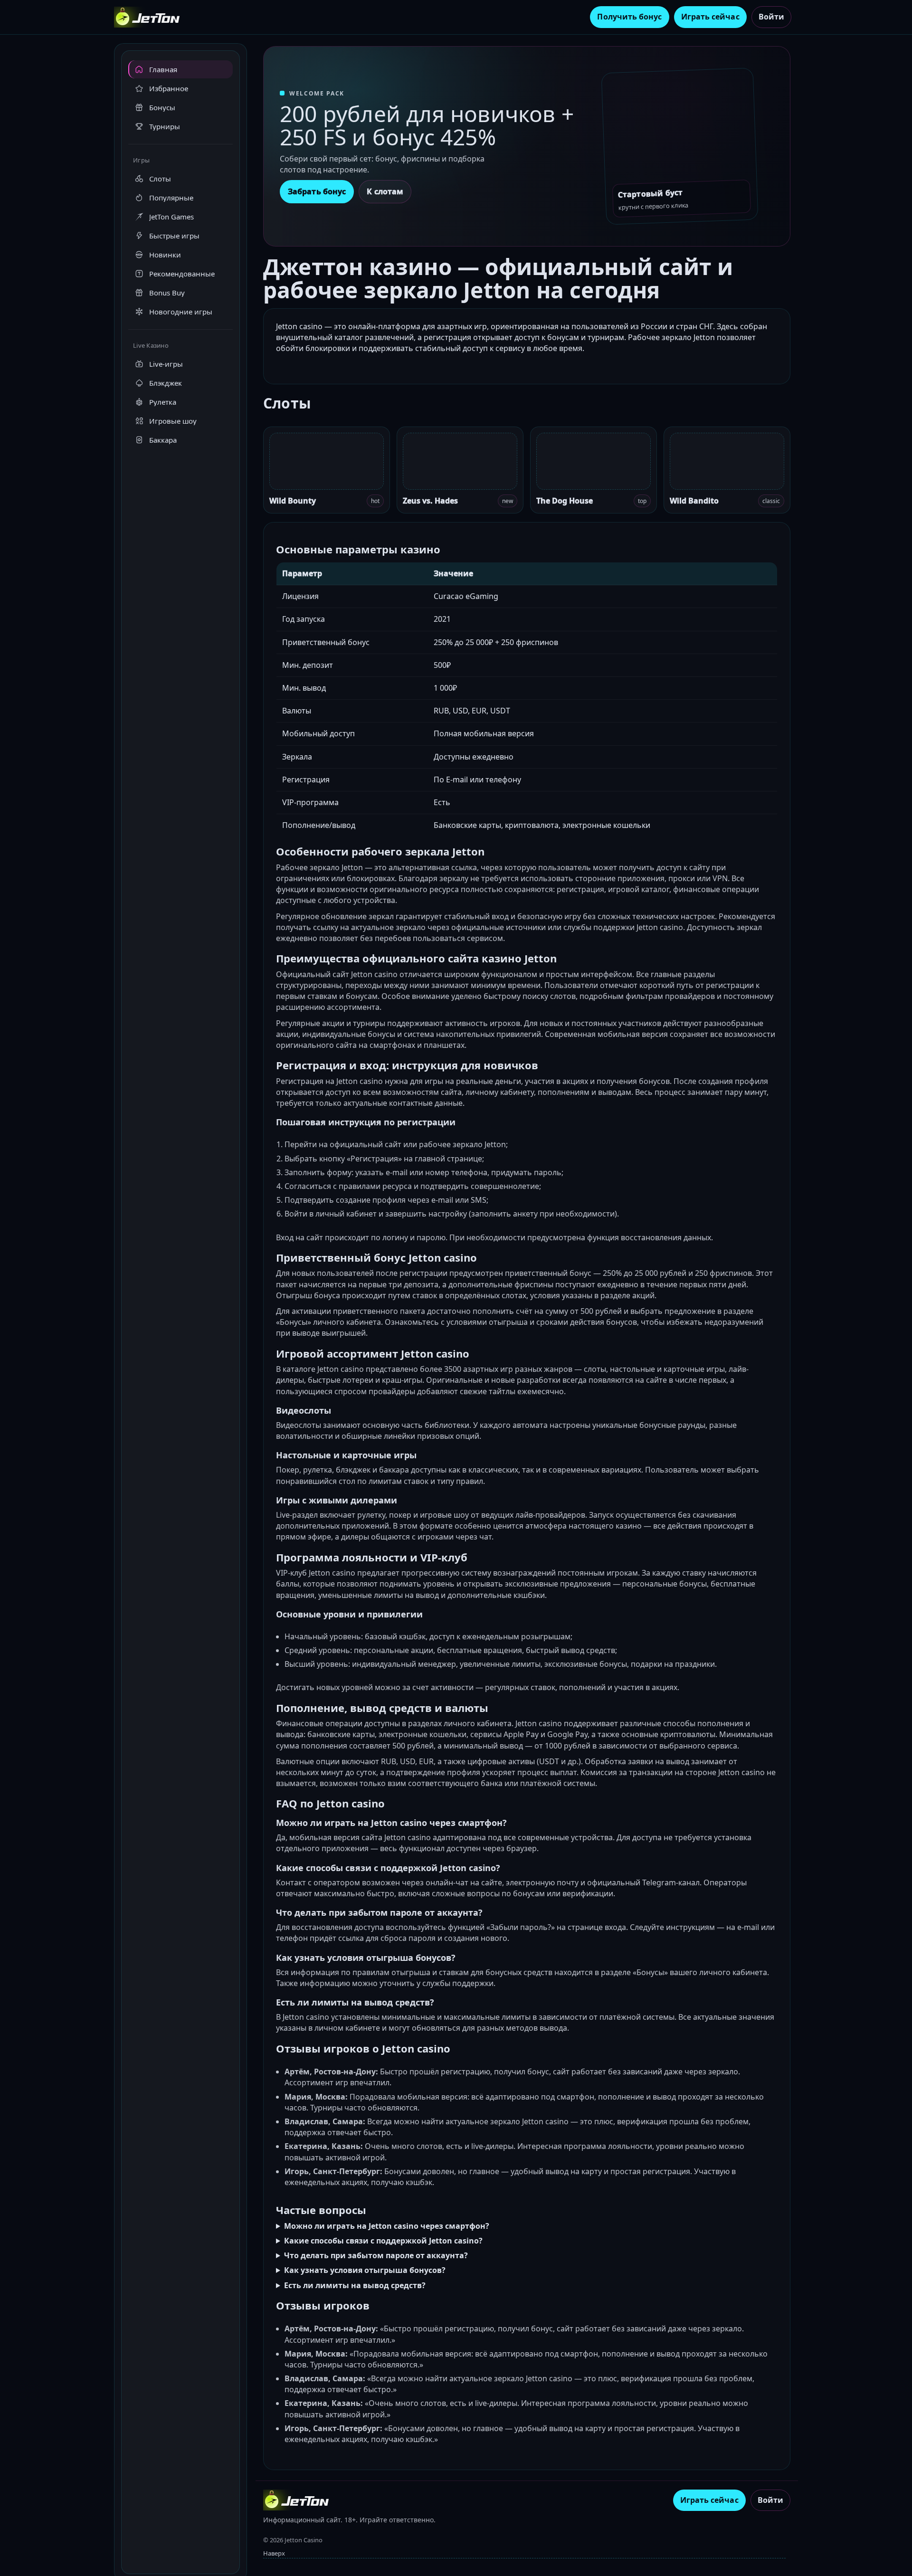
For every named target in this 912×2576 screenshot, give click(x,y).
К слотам (385, 191)
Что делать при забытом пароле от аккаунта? (376, 2255)
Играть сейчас (710, 17)
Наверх (274, 2553)
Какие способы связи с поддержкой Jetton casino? (383, 2241)
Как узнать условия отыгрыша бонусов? (365, 2270)
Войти (771, 17)
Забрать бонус (317, 191)
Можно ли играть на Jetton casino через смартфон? (387, 2226)
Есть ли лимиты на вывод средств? (355, 2285)
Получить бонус (629, 17)
